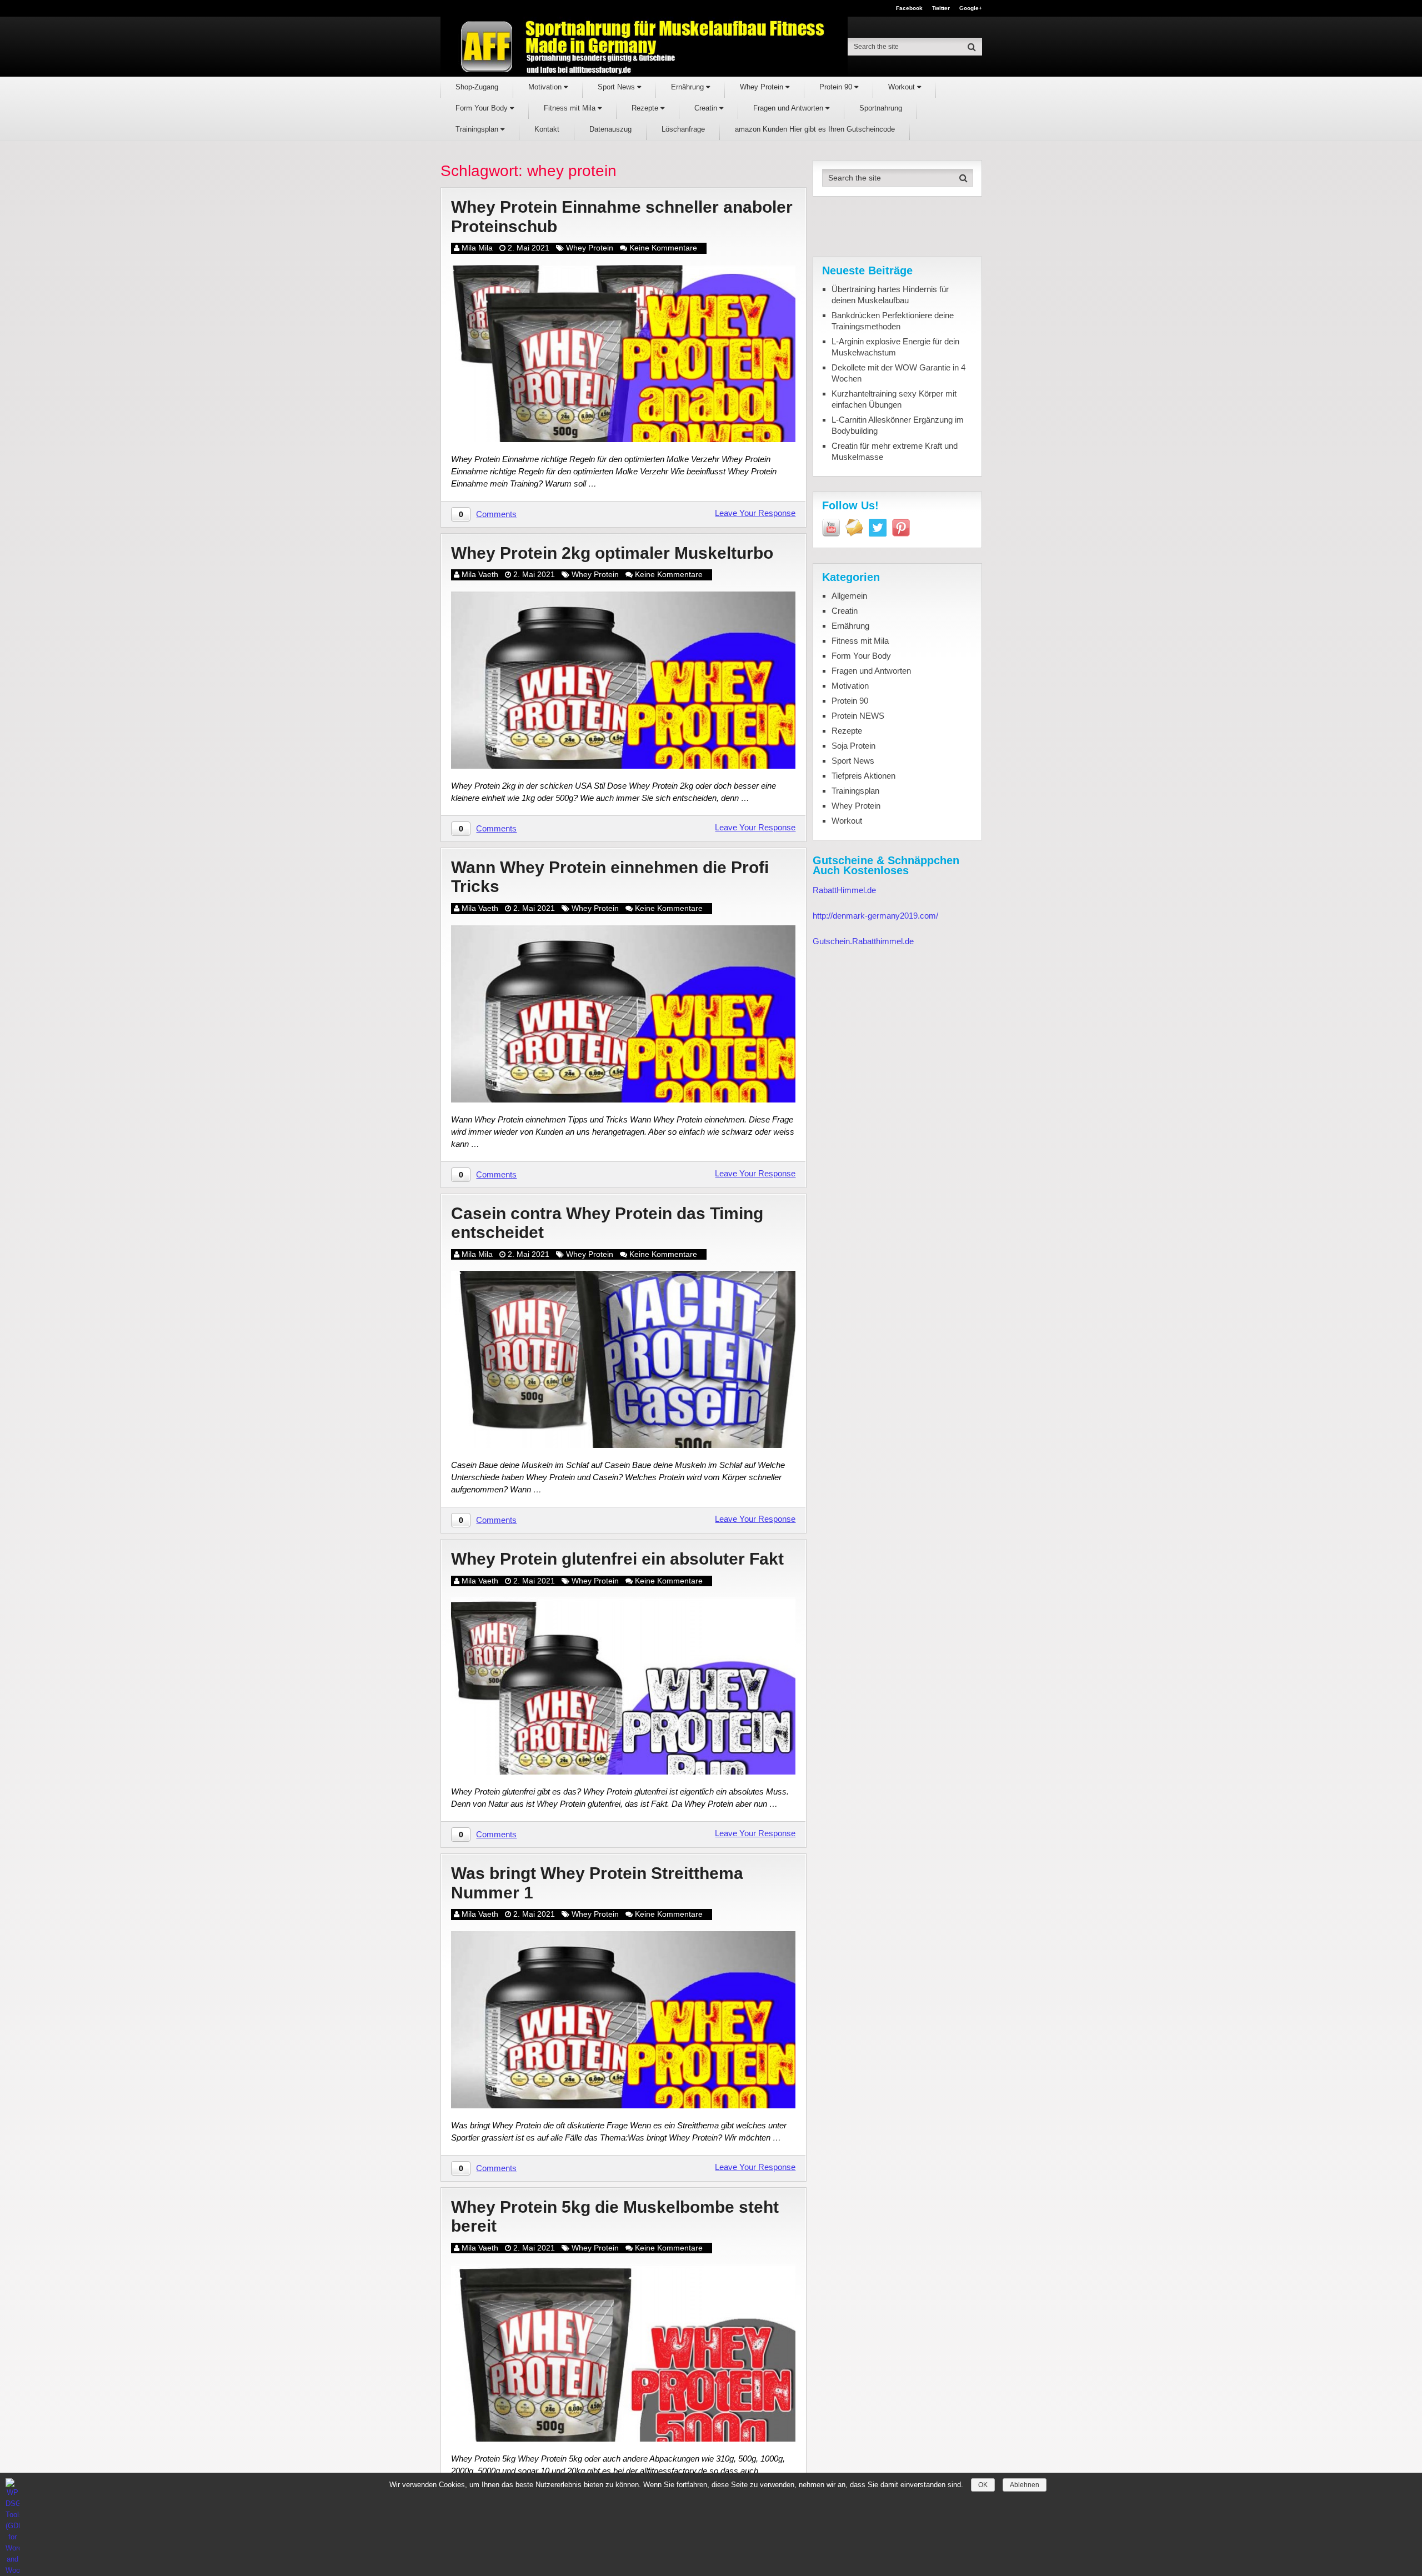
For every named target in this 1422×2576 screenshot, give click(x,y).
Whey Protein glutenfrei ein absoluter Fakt (617, 1559)
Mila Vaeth (480, 574)
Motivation (546, 87)
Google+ (971, 8)
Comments (496, 514)
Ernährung (689, 87)
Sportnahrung (881, 108)
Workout (903, 87)
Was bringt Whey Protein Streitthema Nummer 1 (597, 1883)
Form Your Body (483, 108)
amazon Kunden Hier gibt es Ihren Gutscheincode (815, 129)
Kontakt (547, 129)
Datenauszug (610, 129)
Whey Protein (763, 87)
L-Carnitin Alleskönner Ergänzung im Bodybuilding (898, 425)
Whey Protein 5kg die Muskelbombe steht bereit (615, 2217)
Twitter (941, 8)
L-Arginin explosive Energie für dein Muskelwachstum (895, 347)
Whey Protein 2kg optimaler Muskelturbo (612, 553)
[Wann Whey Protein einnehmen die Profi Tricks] (623, 1014)
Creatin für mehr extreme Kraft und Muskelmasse (895, 451)
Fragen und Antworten (789, 108)
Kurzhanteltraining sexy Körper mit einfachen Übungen (894, 399)
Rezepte (646, 108)
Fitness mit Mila (571, 108)
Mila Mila (477, 248)
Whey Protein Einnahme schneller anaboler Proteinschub (622, 217)
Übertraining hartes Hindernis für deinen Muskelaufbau (890, 295)
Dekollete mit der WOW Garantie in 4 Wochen (898, 373)
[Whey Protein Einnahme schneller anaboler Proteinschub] (623, 354)
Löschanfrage (683, 129)
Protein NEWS (858, 716)
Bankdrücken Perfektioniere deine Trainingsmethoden (893, 321)
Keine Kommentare (663, 248)
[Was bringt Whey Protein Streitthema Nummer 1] (623, 2020)
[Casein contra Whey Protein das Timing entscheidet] (623, 1359)
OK (983, 2485)
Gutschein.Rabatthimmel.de (863, 941)
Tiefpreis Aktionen (863, 776)
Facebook (909, 8)
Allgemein (849, 596)
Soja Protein (853, 746)
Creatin (707, 108)
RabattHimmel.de (844, 890)
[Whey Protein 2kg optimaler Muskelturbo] (623, 680)
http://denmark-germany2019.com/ (875, 916)
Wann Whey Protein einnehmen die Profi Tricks (610, 877)
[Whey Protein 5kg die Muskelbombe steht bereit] (623, 2353)
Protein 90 (837, 87)
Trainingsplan (478, 129)
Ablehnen (1025, 2485)
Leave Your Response (755, 513)
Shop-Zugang (477, 87)
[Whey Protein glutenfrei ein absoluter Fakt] (623, 1686)
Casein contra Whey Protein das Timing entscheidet (607, 1223)
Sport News (617, 87)
